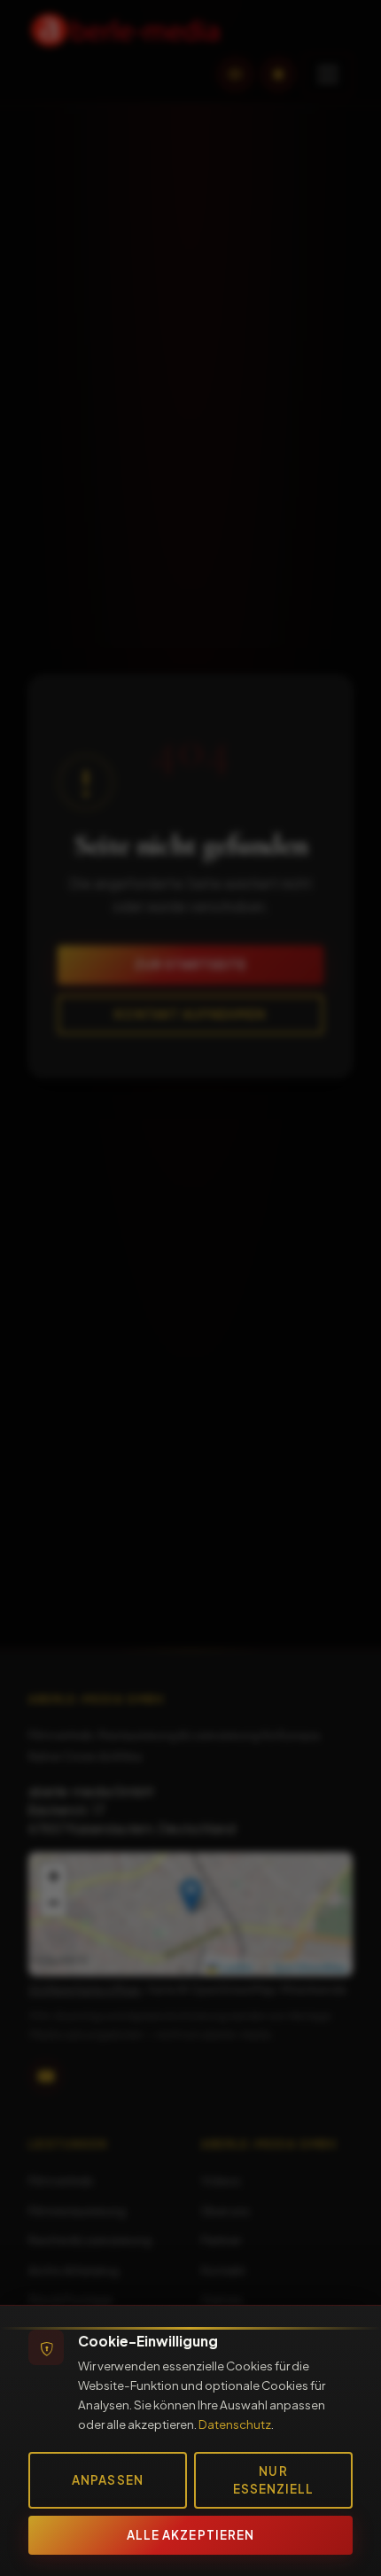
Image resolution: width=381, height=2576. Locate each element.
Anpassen (108, 2480)
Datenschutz (235, 2424)
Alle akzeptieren (190, 2535)
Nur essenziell (274, 2480)
